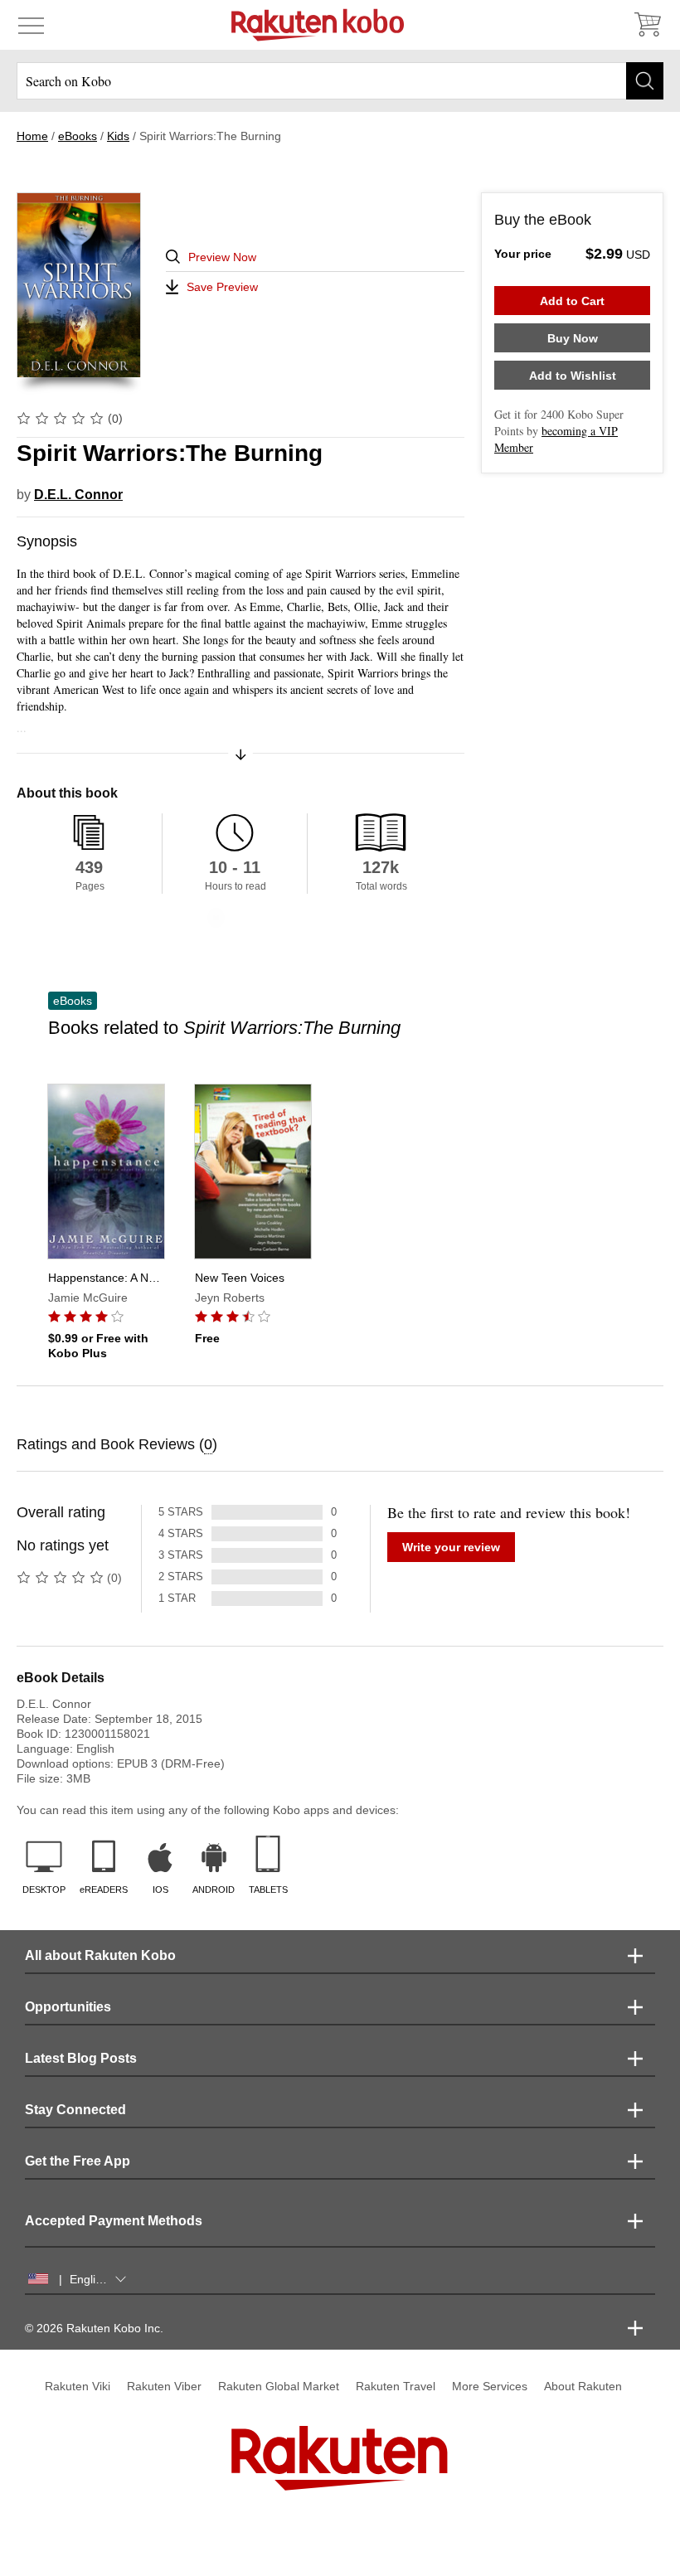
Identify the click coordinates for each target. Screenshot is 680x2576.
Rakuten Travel (396, 2386)
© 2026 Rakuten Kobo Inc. (94, 2328)
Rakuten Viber (164, 2386)
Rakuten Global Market (279, 2386)
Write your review (451, 1547)
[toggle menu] (31, 25)
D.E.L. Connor (78, 495)
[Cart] (647, 25)
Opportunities (68, 2007)
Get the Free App (78, 2161)
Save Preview (222, 287)
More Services (490, 2386)
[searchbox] (340, 81)
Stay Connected (75, 2110)
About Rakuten (583, 2386)
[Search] (645, 81)
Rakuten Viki (78, 2386)
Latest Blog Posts (81, 2058)
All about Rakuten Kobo (100, 1955)
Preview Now (222, 257)
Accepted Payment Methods (114, 2221)
